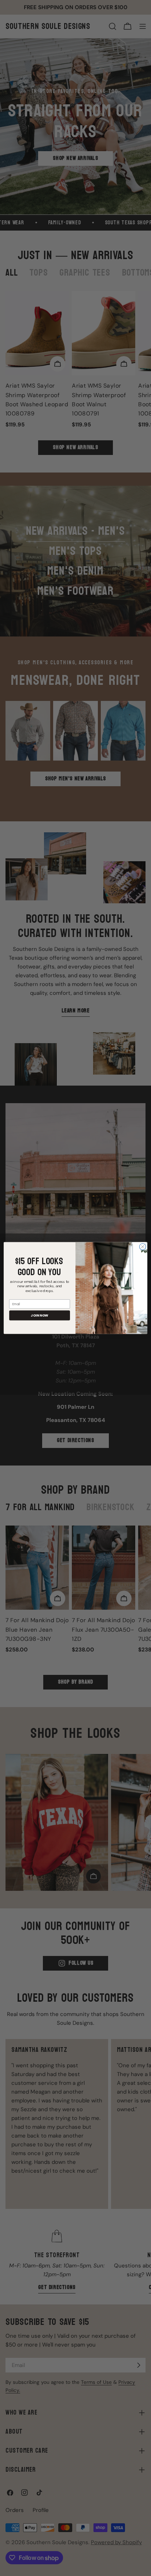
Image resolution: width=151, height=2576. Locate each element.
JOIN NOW (40, 1315)
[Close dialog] (143, 1247)
